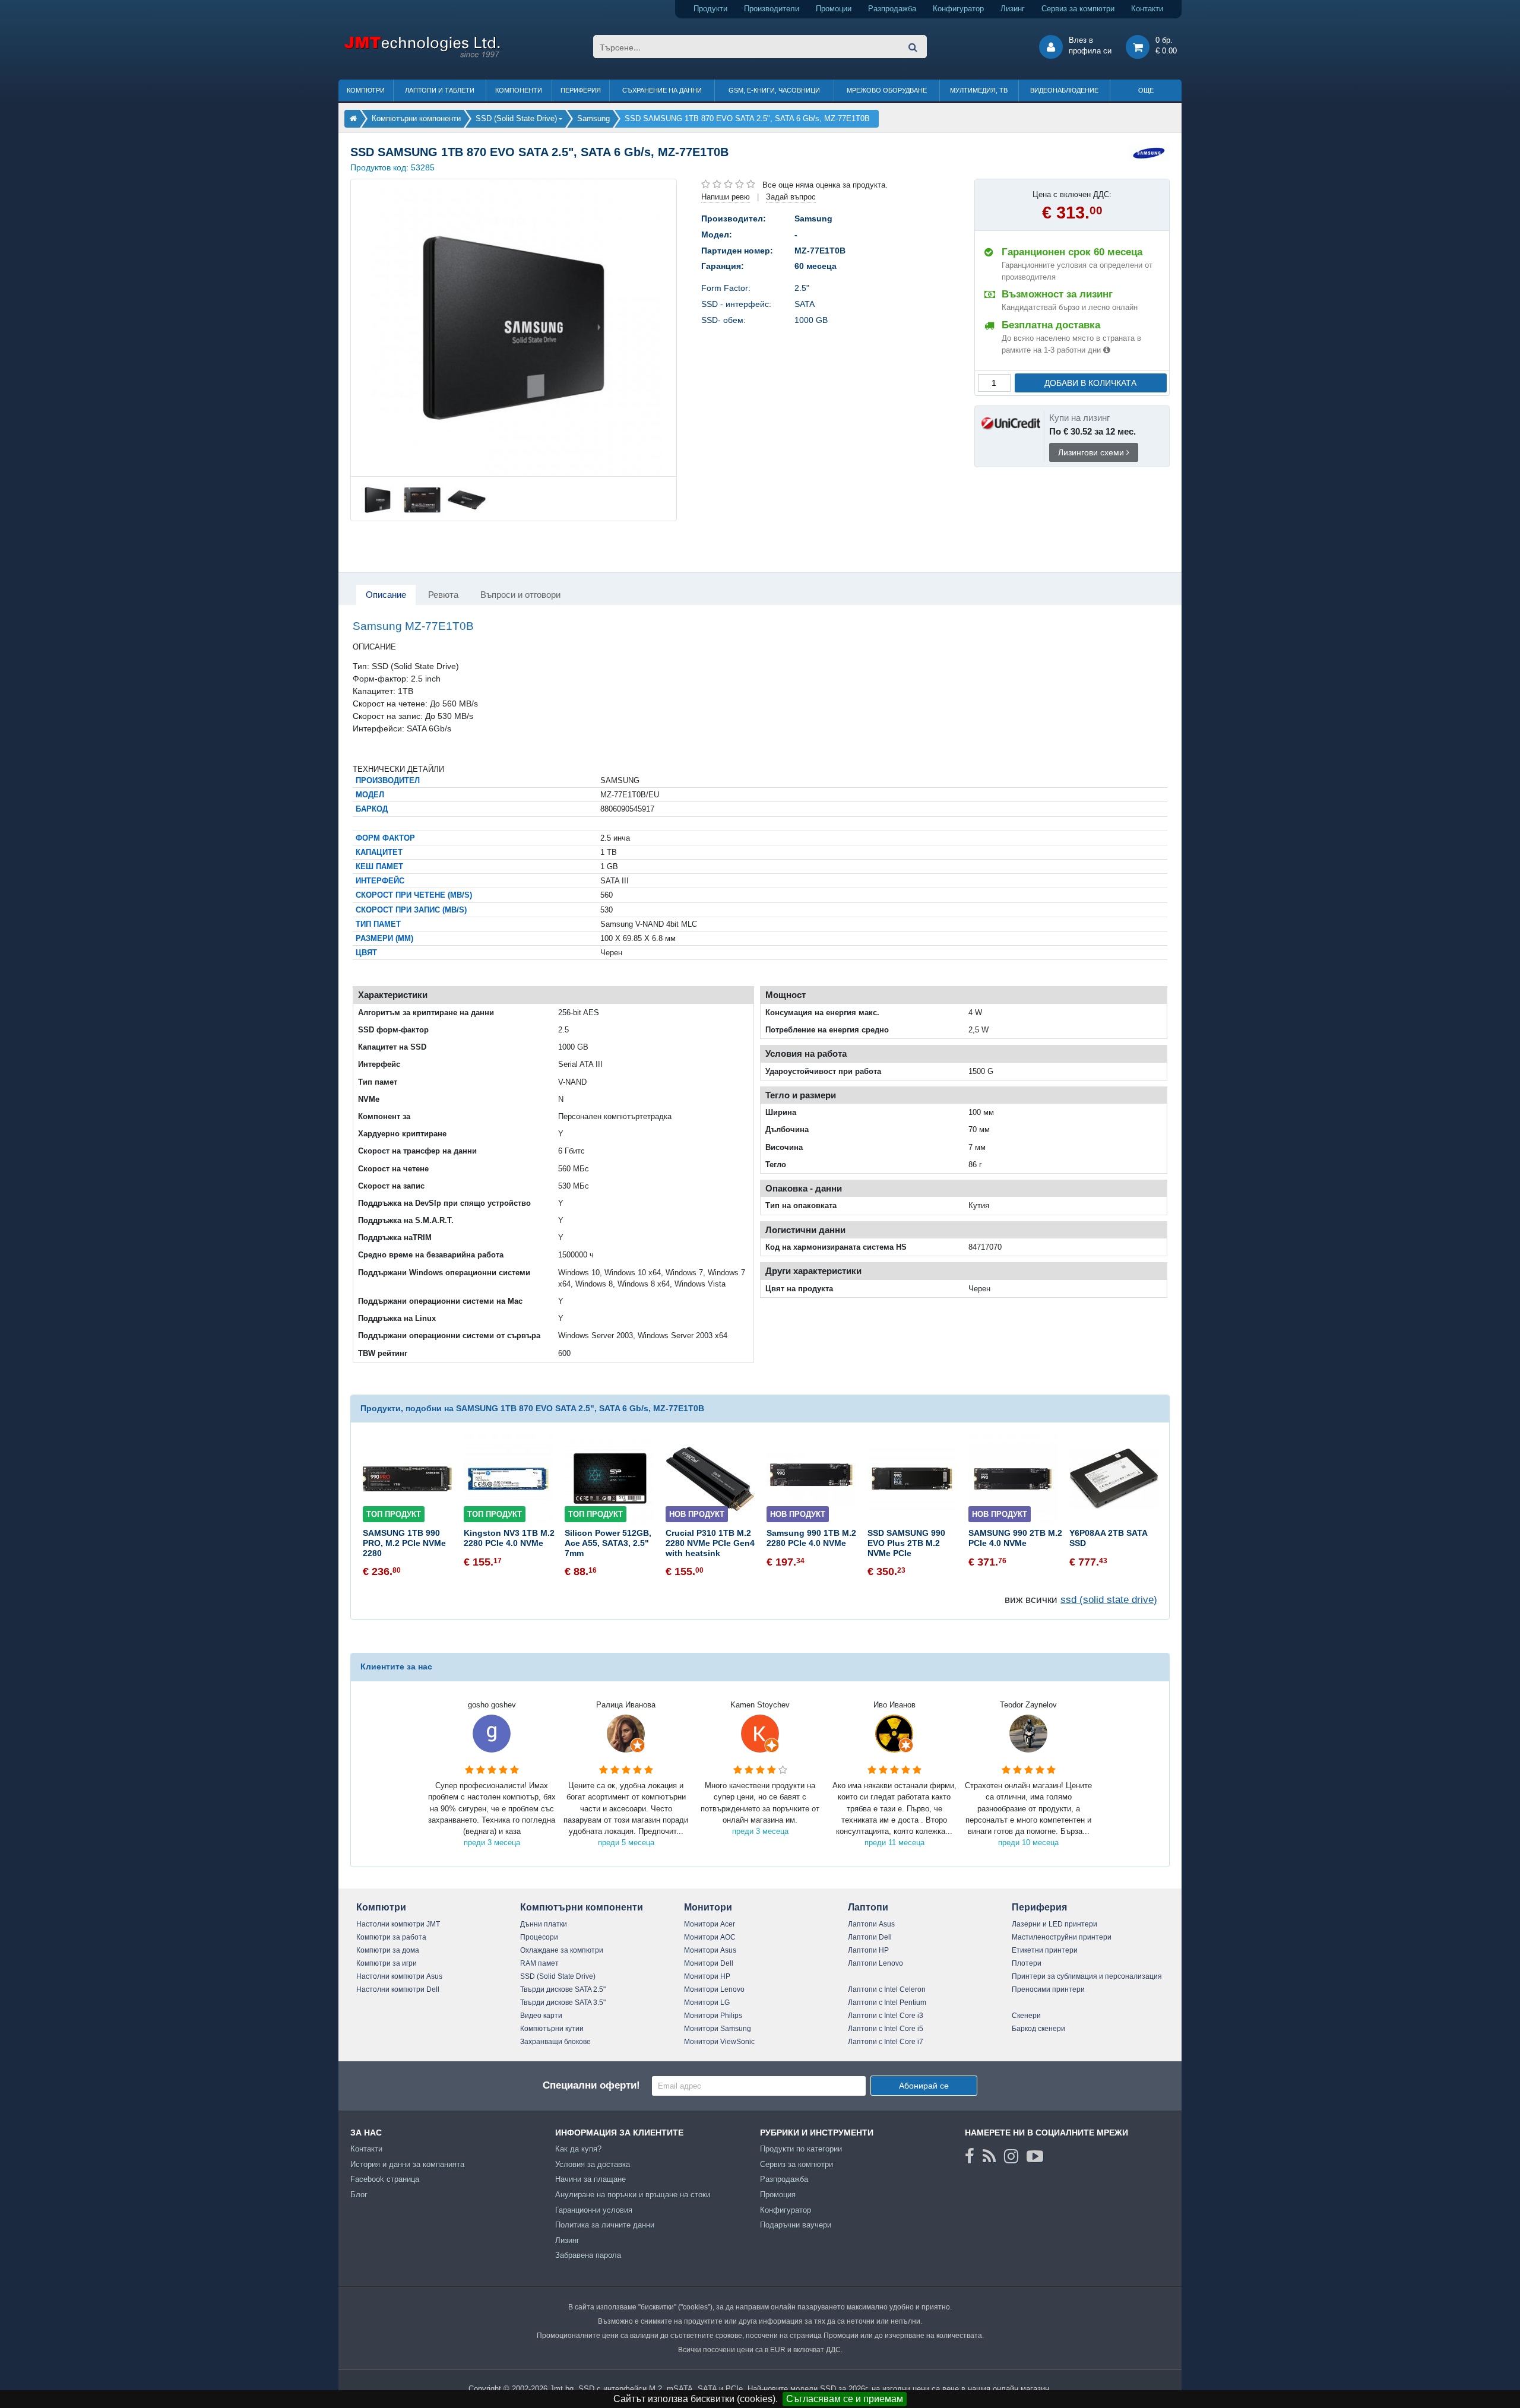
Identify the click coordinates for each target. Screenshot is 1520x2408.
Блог (359, 2195)
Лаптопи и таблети (440, 90)
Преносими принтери (1048, 1989)
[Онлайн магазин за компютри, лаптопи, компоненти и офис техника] (422, 56)
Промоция (778, 2195)
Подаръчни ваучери (796, 2225)
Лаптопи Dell (870, 1937)
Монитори (708, 1907)
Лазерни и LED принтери (1054, 1924)
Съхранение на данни (662, 90)
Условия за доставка (593, 2164)
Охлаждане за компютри (562, 1950)
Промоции (834, 9)
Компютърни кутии (552, 2029)
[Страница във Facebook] (970, 2156)
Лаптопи (868, 1907)
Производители (772, 9)
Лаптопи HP (868, 1950)
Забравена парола (588, 2255)
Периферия (581, 90)
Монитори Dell (709, 1963)
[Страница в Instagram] (1011, 2156)
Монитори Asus (710, 1950)
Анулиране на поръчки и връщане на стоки (633, 2195)
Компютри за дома (388, 1950)
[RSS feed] (989, 2156)
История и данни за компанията (407, 2164)
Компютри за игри (387, 1963)
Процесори (539, 1937)
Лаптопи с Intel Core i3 (886, 2016)
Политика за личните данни (605, 2225)
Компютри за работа (391, 1937)
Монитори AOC (710, 1937)
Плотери (1027, 1963)
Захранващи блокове (555, 2042)
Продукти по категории (801, 2149)
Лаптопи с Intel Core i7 (886, 2042)
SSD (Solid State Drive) (558, 1976)
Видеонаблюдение (1064, 90)
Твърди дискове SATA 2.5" (563, 1989)
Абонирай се (924, 2086)
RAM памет (539, 1963)
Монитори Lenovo (714, 1989)
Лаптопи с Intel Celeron (887, 1989)
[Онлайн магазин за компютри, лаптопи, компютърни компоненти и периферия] (353, 118)
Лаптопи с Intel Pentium (887, 2003)
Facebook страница (385, 2179)
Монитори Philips (713, 2016)
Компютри (366, 90)
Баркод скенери (1038, 2029)
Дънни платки (544, 1924)
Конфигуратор (958, 9)
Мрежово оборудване (887, 90)
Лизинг (1013, 9)
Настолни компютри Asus (399, 1976)
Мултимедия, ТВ (979, 90)
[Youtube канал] (1035, 2156)
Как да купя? (578, 2149)
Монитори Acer (710, 1924)
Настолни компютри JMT (398, 1924)
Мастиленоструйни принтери (1062, 1937)
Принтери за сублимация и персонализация (1087, 1976)
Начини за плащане (590, 2179)
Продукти (710, 9)
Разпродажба (892, 9)
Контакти (1147, 9)
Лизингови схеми (1092, 452)
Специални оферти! (591, 2085)
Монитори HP (707, 1976)
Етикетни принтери (1045, 1950)
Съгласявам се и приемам (845, 2399)
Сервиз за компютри (1078, 9)
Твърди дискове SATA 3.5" (563, 2003)
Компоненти (519, 90)
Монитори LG (707, 2003)
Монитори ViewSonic (719, 2042)
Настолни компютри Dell (398, 1989)
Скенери (1026, 2016)
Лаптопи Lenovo (875, 1963)
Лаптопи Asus (871, 1924)
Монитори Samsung (718, 2029)
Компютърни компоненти (582, 1907)
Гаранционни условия (594, 2210)
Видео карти (541, 2016)
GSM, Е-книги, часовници (774, 90)
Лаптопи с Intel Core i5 (886, 2029)
